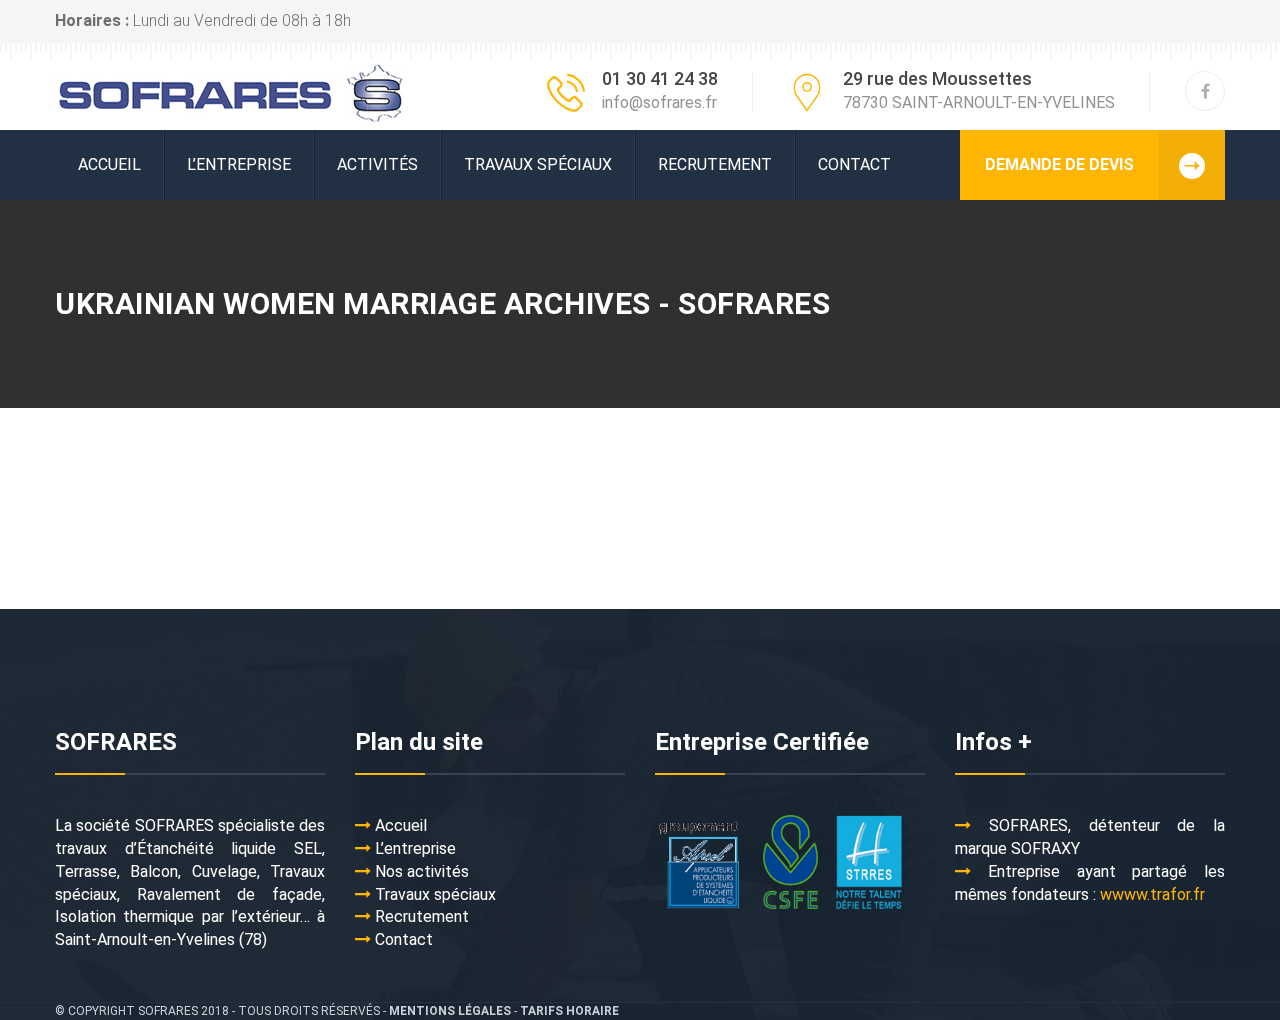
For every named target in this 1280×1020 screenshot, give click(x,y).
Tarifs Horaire (569, 1011)
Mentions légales (450, 1011)
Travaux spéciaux (538, 164)
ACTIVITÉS (377, 164)
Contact (854, 164)
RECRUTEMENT (715, 164)
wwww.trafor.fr (1152, 894)
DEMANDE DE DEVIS (1059, 164)
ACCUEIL (109, 164)
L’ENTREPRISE (239, 164)
